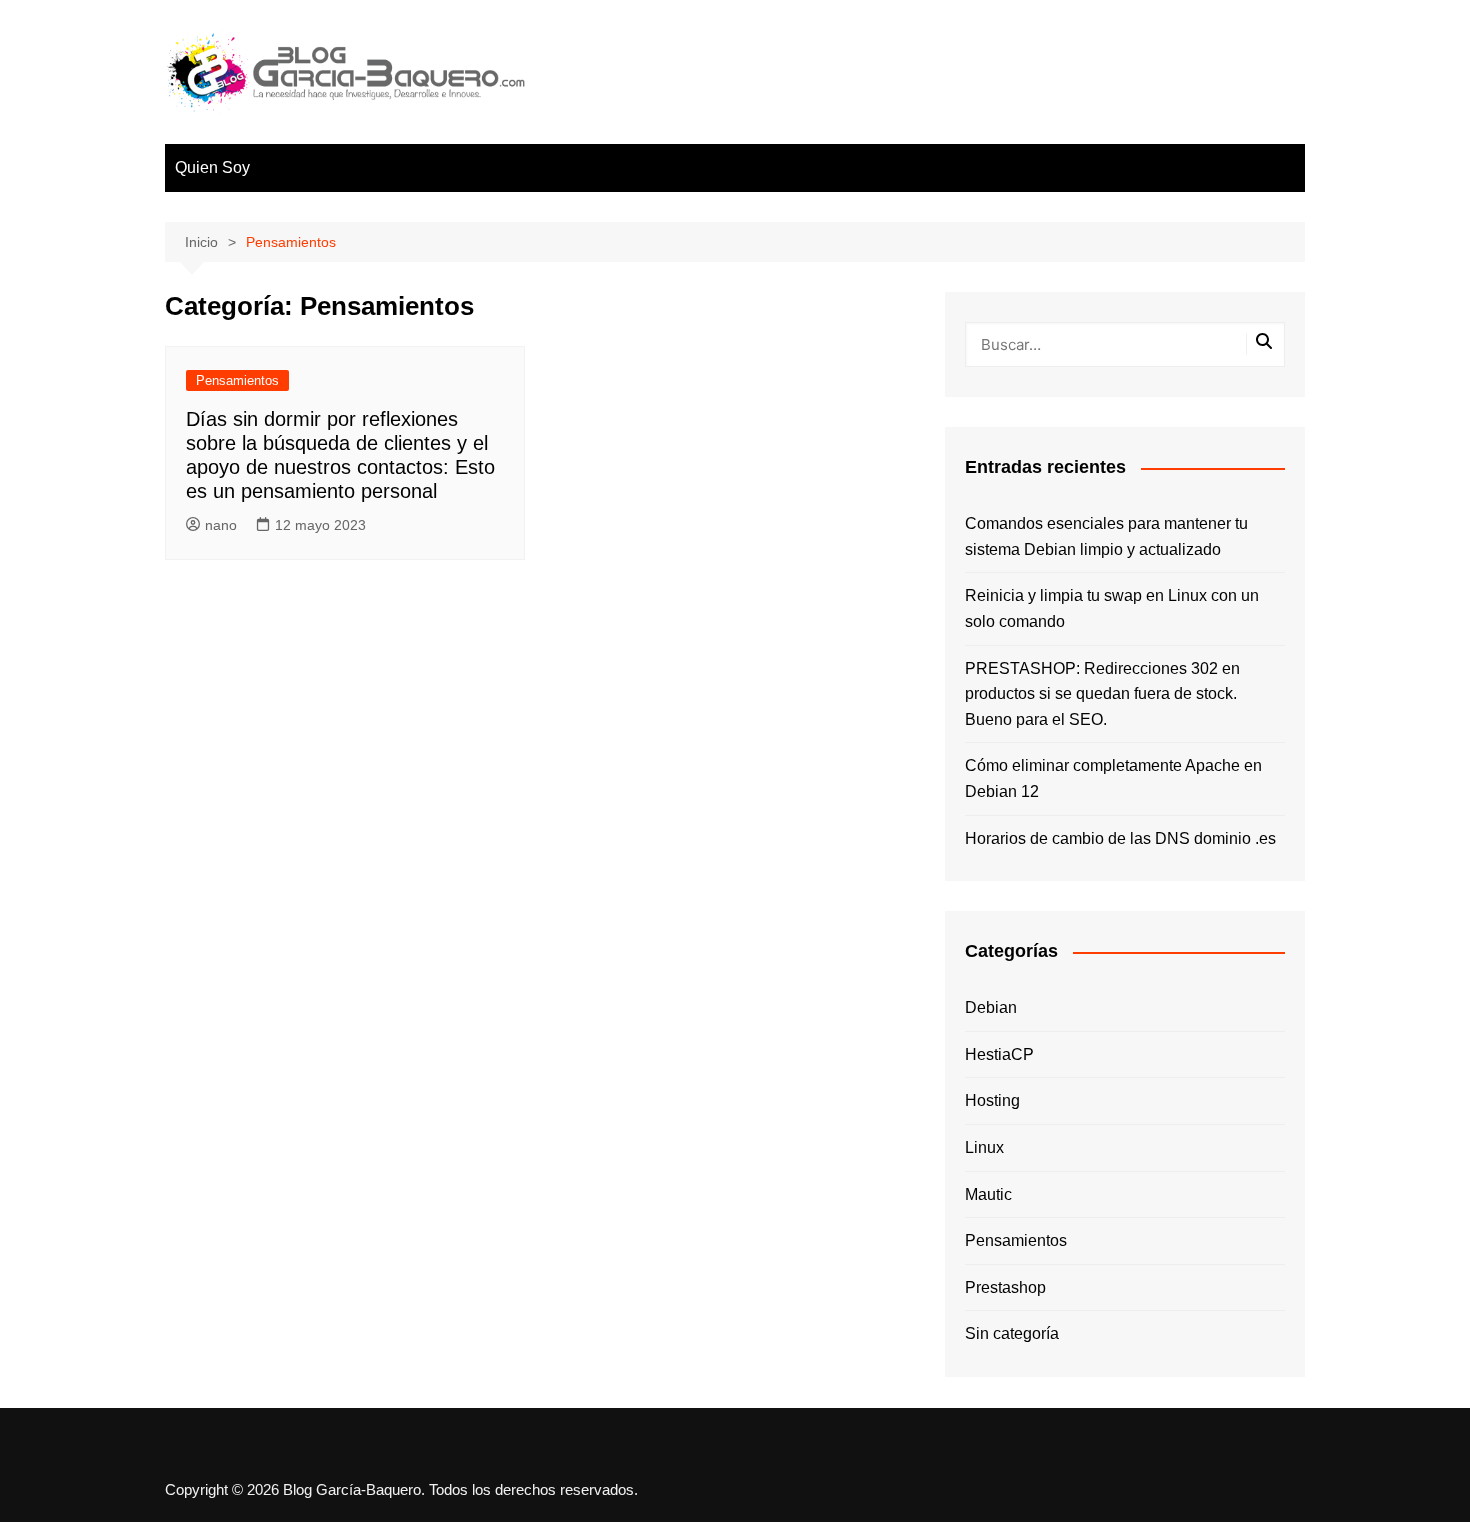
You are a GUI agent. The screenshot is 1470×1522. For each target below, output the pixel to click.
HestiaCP (999, 1054)
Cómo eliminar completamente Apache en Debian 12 (1113, 778)
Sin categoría (1012, 1333)
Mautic (988, 1194)
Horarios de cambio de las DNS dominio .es (1120, 838)
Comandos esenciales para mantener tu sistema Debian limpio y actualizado (1106, 536)
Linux (984, 1147)
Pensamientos (237, 380)
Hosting (992, 1100)
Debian (991, 1007)
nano (221, 525)
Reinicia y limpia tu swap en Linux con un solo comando (1112, 608)
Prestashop (1005, 1287)
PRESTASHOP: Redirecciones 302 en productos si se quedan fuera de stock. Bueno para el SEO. (1102, 694)
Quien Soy (212, 167)
